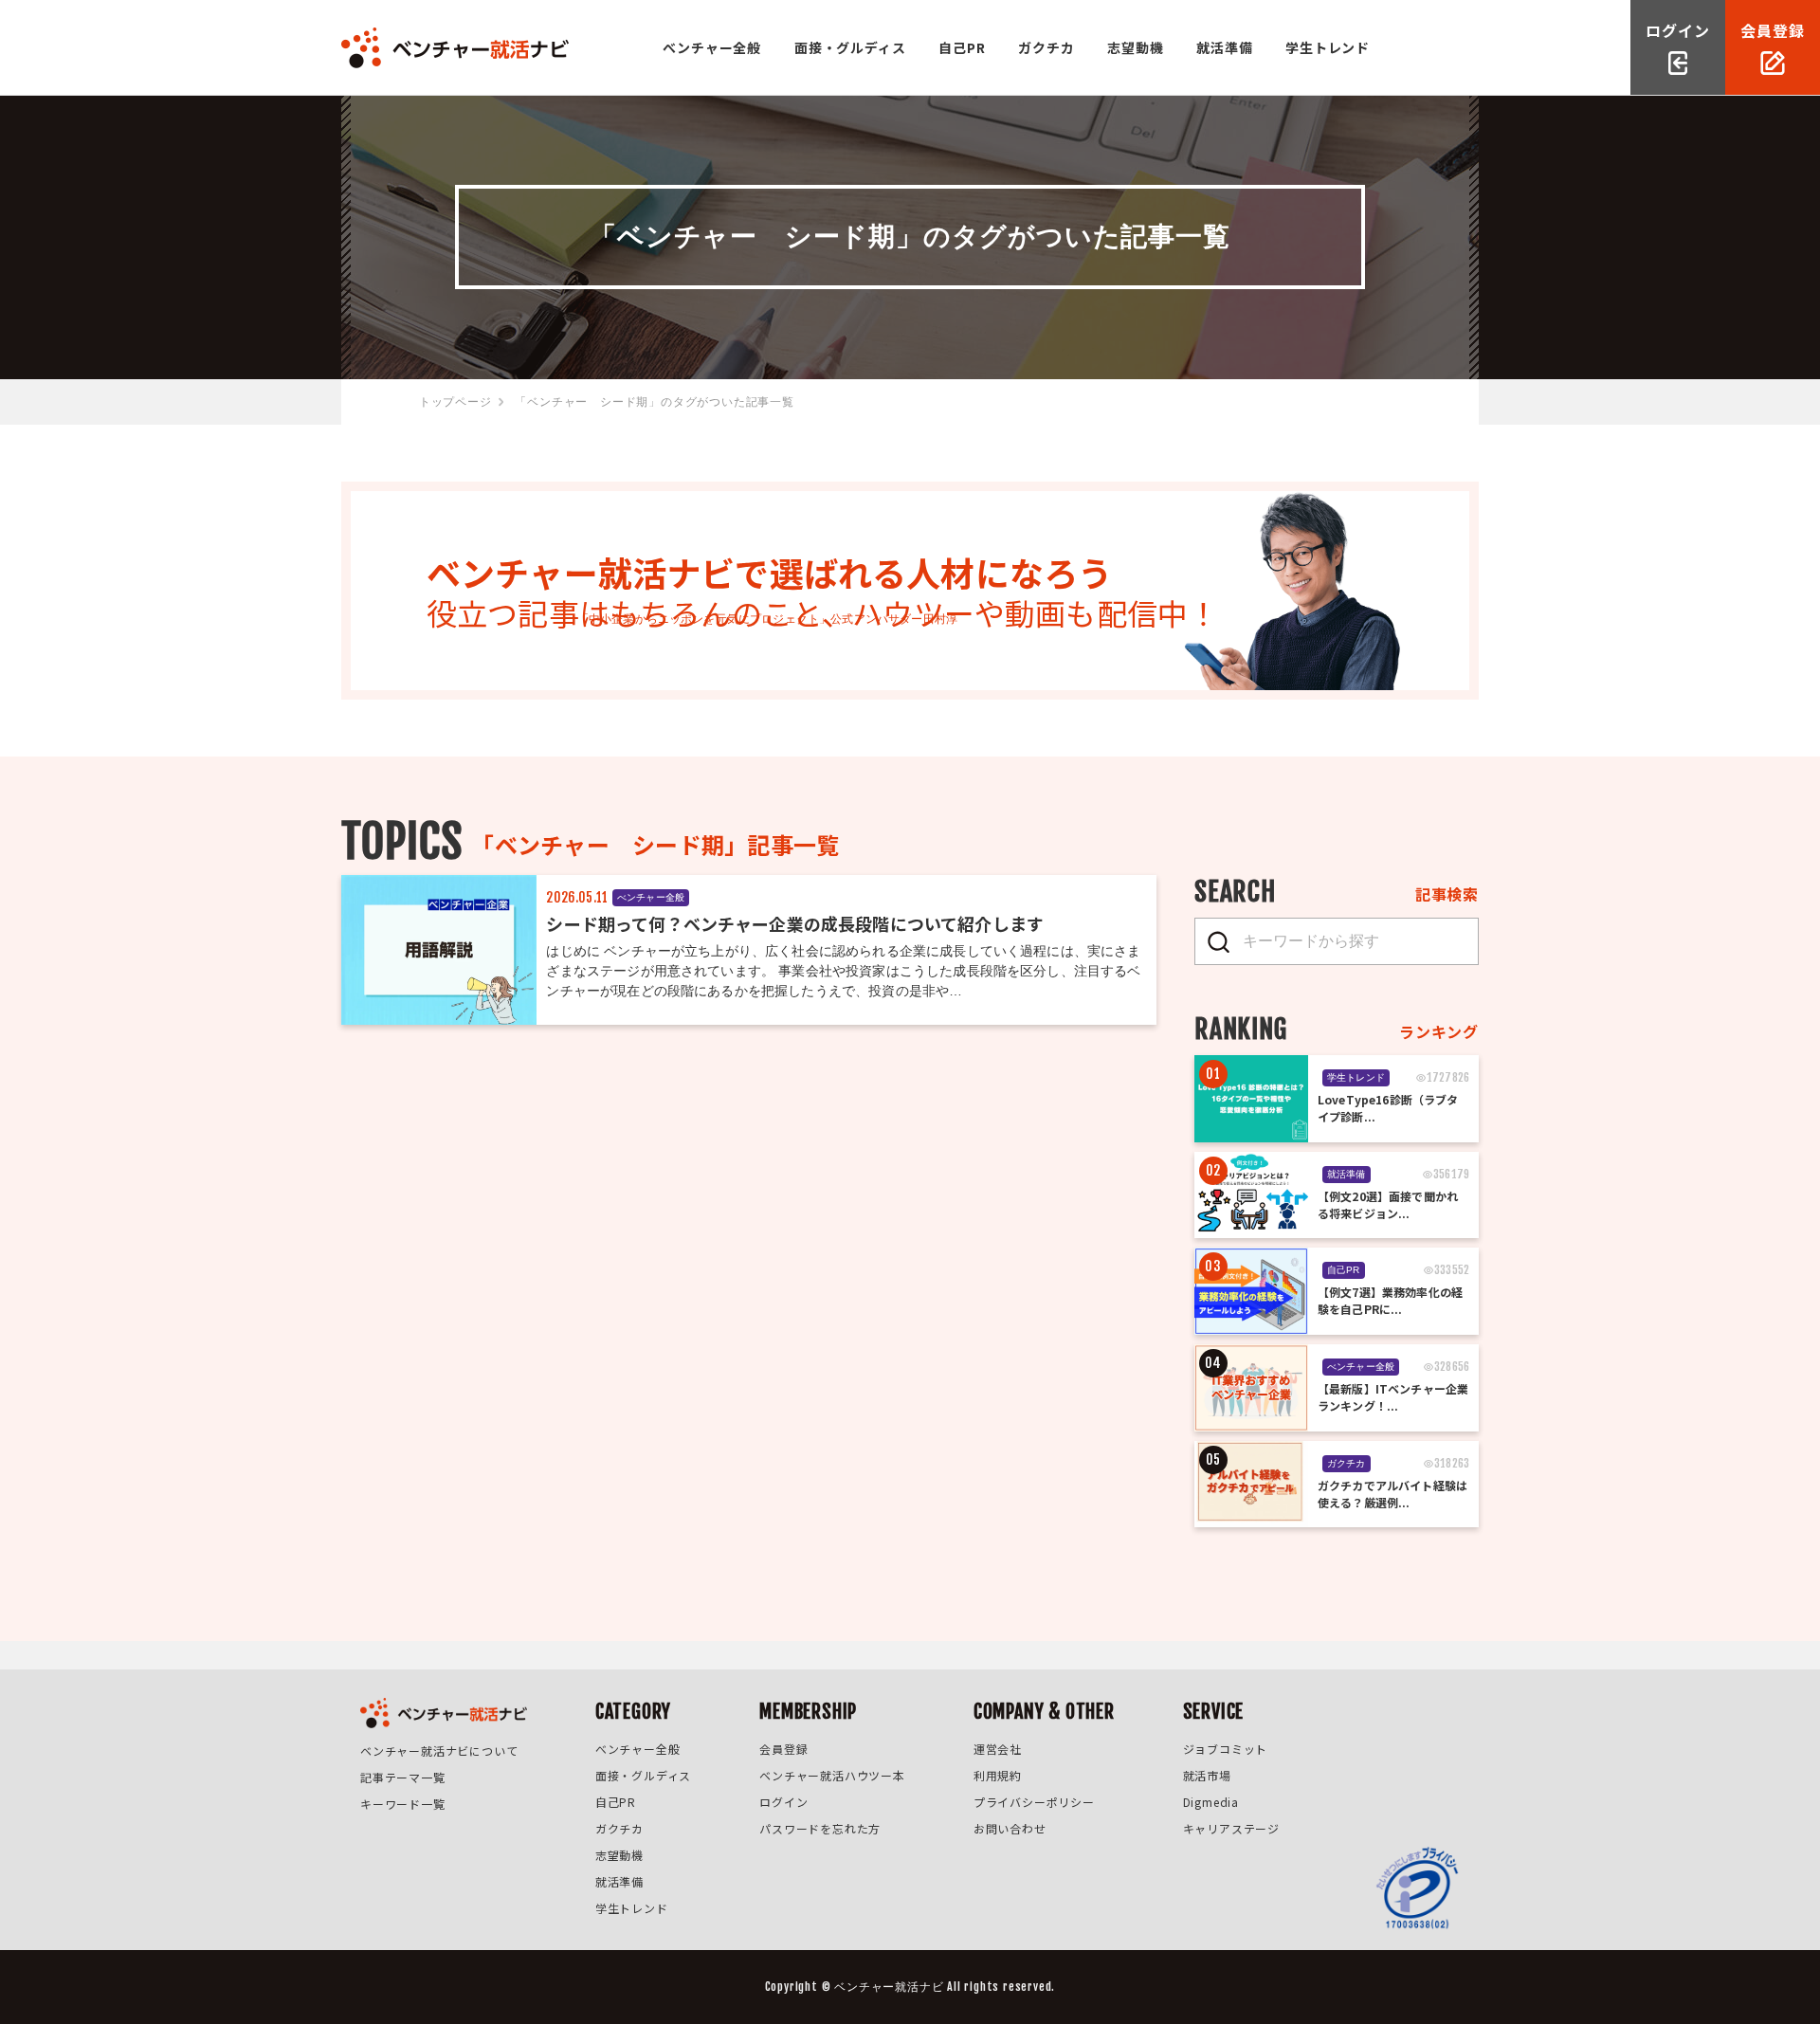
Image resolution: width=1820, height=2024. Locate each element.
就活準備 (1224, 47)
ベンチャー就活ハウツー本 (832, 1775)
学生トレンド (1328, 47)
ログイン (783, 1802)
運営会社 (998, 1749)
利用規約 (998, 1775)
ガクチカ (1046, 47)
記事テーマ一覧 (403, 1777)
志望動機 (1135, 47)
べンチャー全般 (712, 47)
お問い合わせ (1010, 1828)
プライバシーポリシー (1034, 1802)
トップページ (455, 402)
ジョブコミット (1226, 1749)
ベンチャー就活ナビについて (439, 1750)
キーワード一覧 (403, 1804)
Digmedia (1211, 1802)
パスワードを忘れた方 (820, 1828)
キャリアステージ (1231, 1828)
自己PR (962, 47)
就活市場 (1207, 1775)
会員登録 (783, 1749)
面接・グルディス (850, 47)
